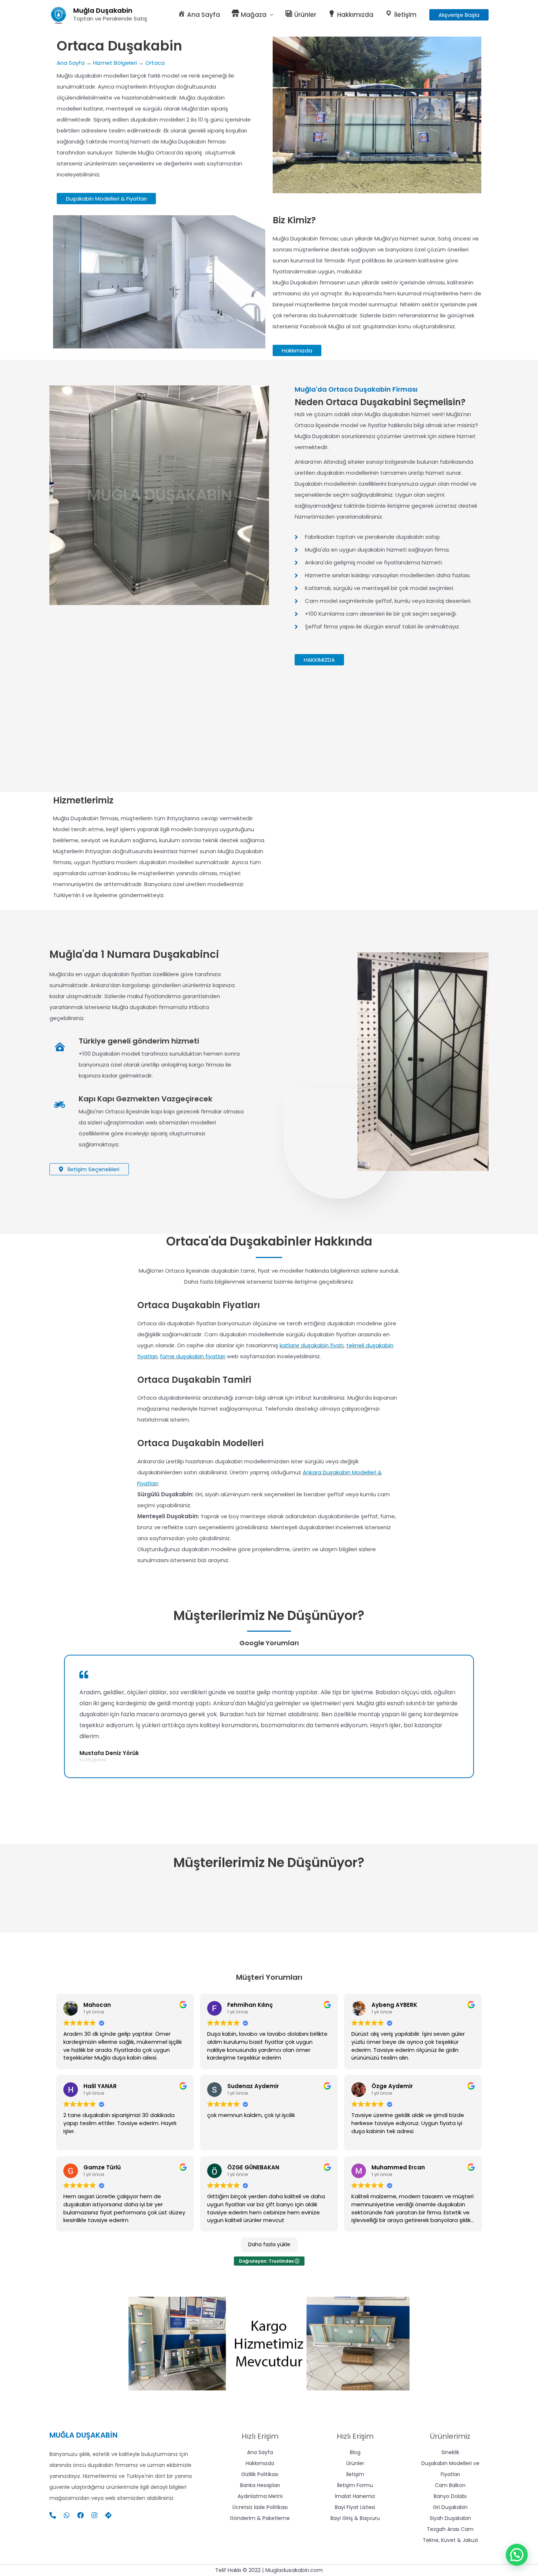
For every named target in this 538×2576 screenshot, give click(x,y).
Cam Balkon (450, 2485)
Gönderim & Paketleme (260, 2518)
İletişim (355, 2474)
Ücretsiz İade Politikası (260, 2507)
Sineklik (450, 2452)
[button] (459, 15)
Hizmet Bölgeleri (115, 63)
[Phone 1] (53, 2515)
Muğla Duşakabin (103, 10)
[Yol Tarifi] (108, 2515)
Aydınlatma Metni (260, 2496)
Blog (355, 2452)
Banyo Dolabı (450, 2496)
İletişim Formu (355, 2485)
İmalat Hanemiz (355, 2496)
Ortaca (155, 63)
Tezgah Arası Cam (450, 2529)
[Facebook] (81, 2515)
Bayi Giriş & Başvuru (355, 2518)
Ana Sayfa (71, 63)
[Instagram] (94, 2515)
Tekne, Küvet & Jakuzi (450, 2540)
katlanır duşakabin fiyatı (312, 1345)
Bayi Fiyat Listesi (355, 2507)
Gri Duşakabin (450, 2507)
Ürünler (355, 2463)
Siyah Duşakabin (450, 2518)
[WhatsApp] (67, 2515)
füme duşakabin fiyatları (193, 1356)
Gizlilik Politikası (260, 2474)
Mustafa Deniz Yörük (109, 1753)
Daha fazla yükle (269, 2244)
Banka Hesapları (260, 2485)
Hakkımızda (260, 2463)
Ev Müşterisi (93, 1760)
